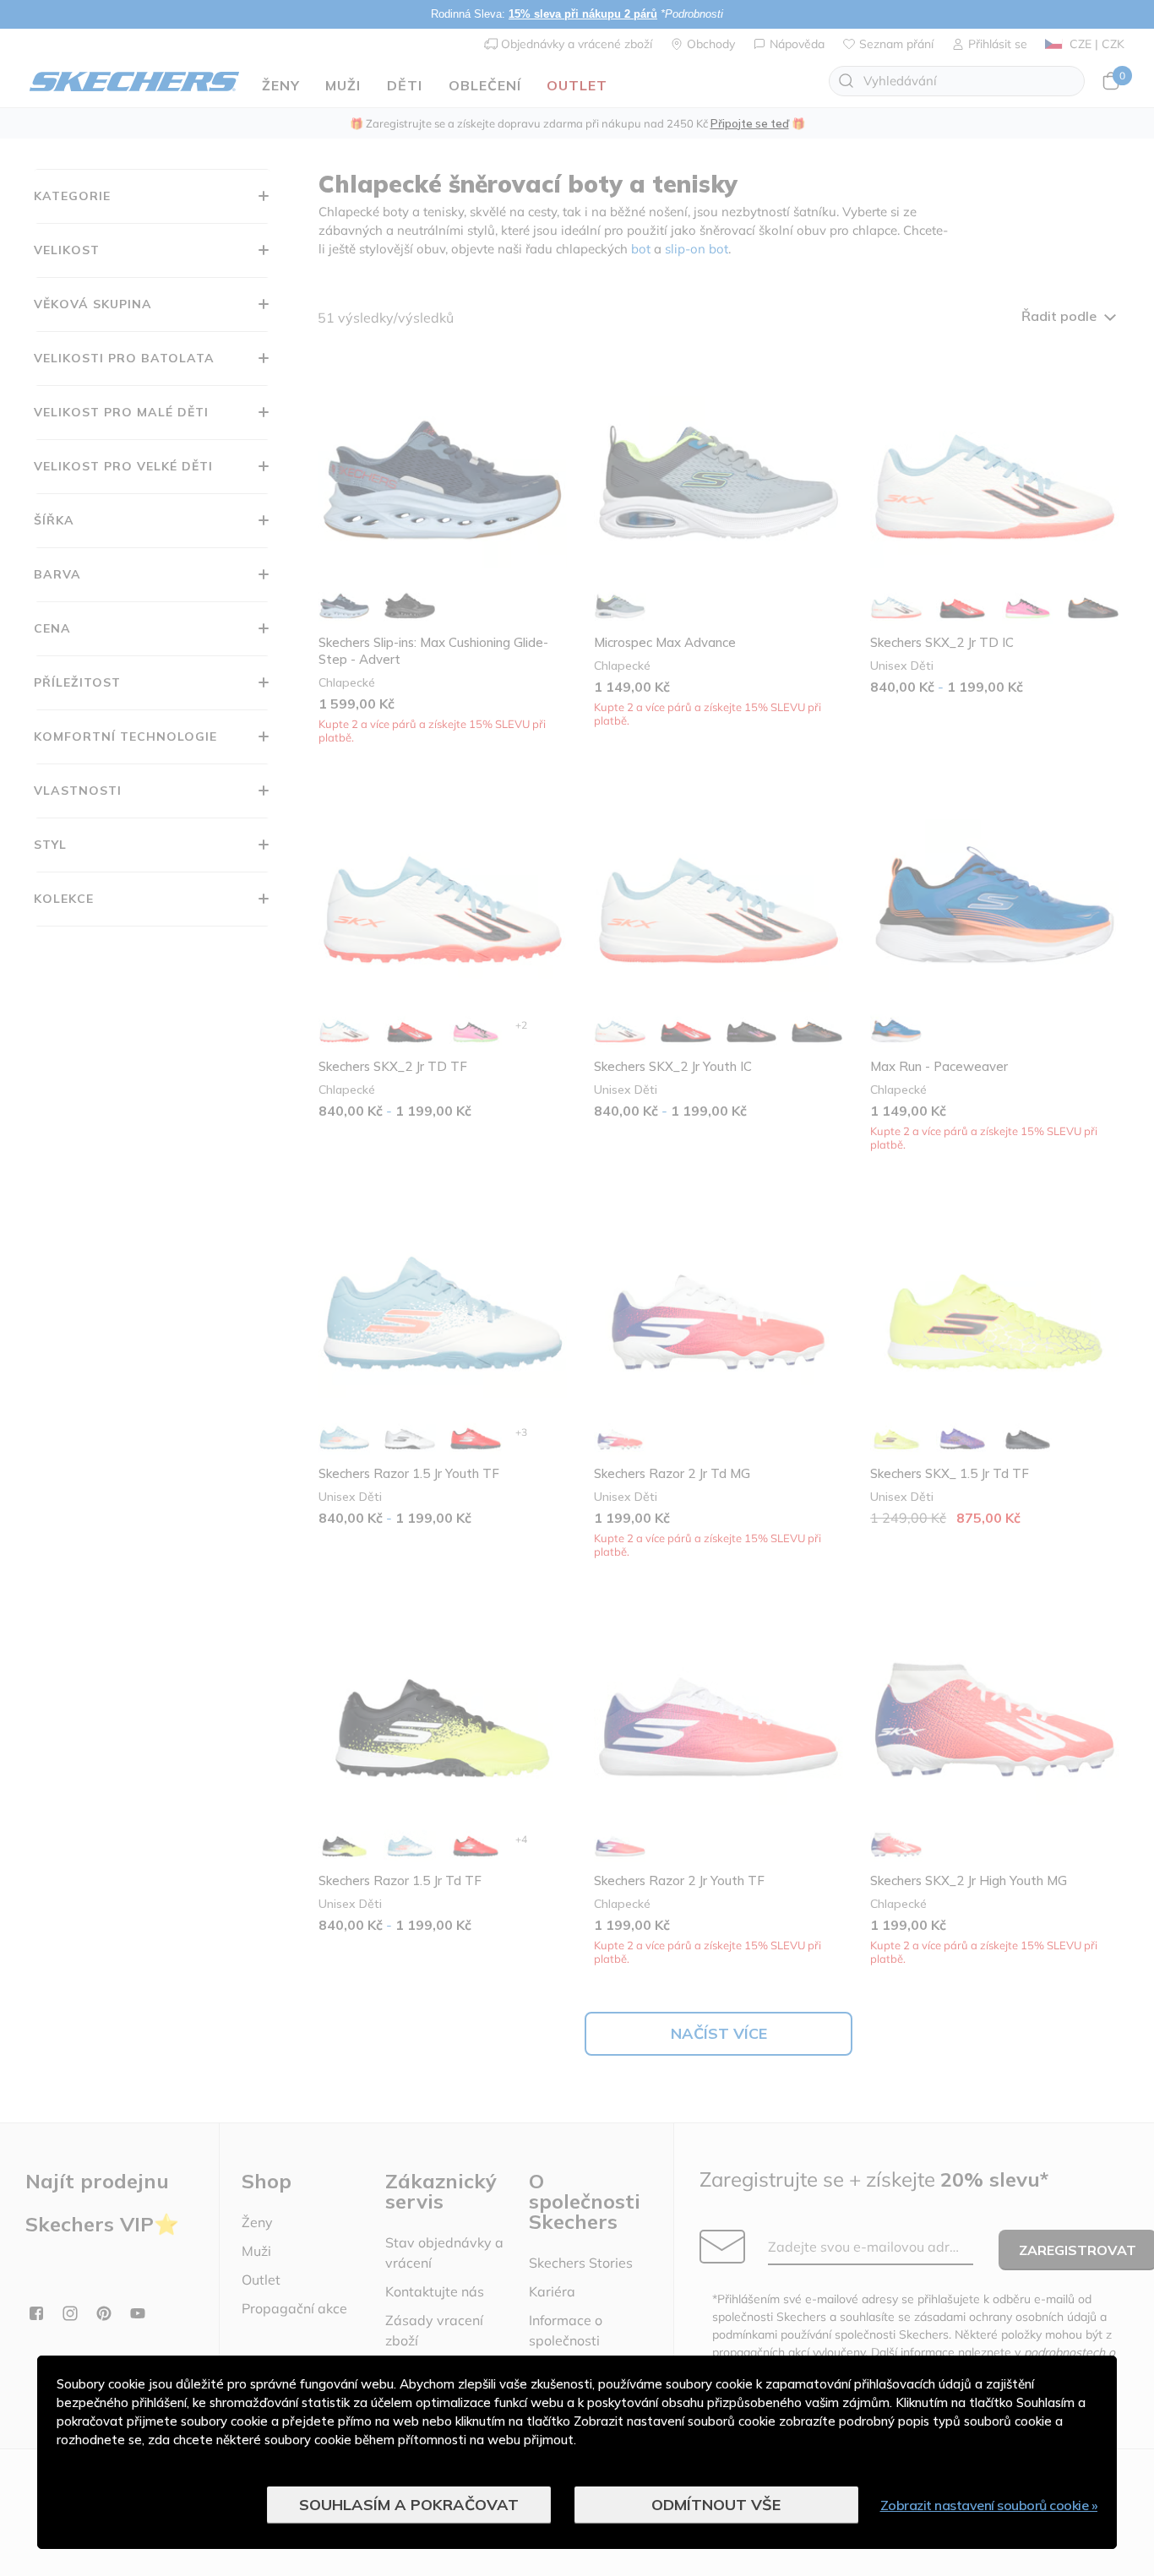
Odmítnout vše (716, 2505)
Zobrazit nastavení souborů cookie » (989, 2505)
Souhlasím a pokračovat (409, 2505)
